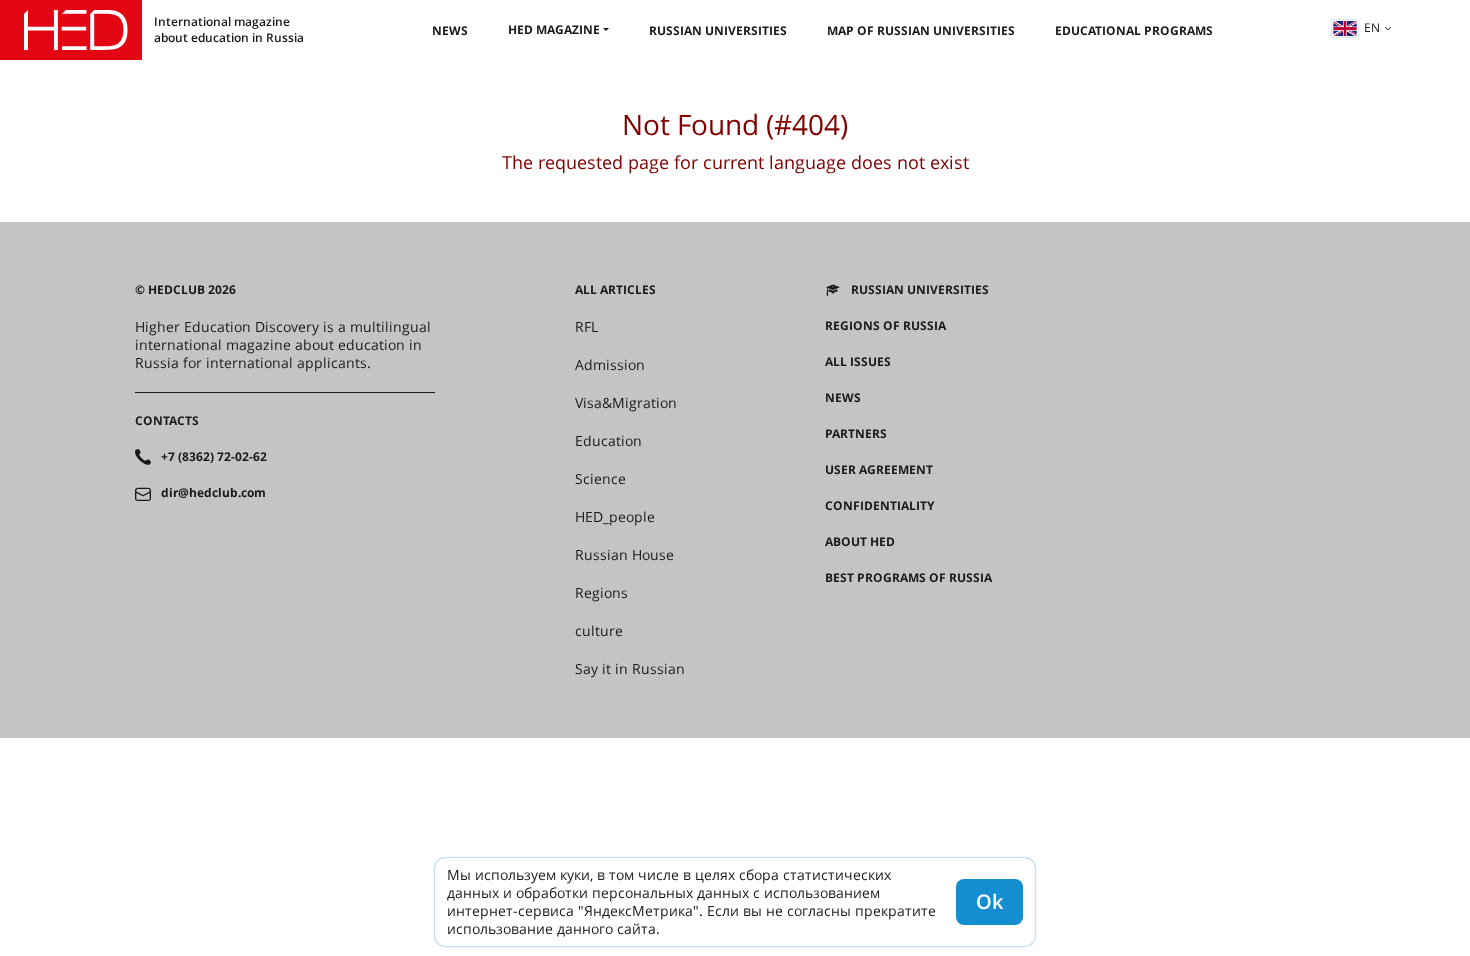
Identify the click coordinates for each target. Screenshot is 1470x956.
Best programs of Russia (908, 578)
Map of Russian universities (921, 30)
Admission (610, 365)
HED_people (615, 517)
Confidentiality (879, 506)
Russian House (624, 555)
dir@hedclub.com (213, 493)
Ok (989, 901)
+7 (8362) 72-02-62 (214, 457)
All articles (615, 290)
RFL (586, 327)
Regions (601, 593)
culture (599, 631)
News (450, 30)
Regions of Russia (885, 326)
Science (600, 479)
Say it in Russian (630, 669)
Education (608, 441)
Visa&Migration (626, 403)
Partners (856, 434)
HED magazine (554, 29)
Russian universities (718, 30)
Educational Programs (1134, 30)
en (1372, 27)
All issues (858, 362)
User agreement (879, 470)
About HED (860, 542)
